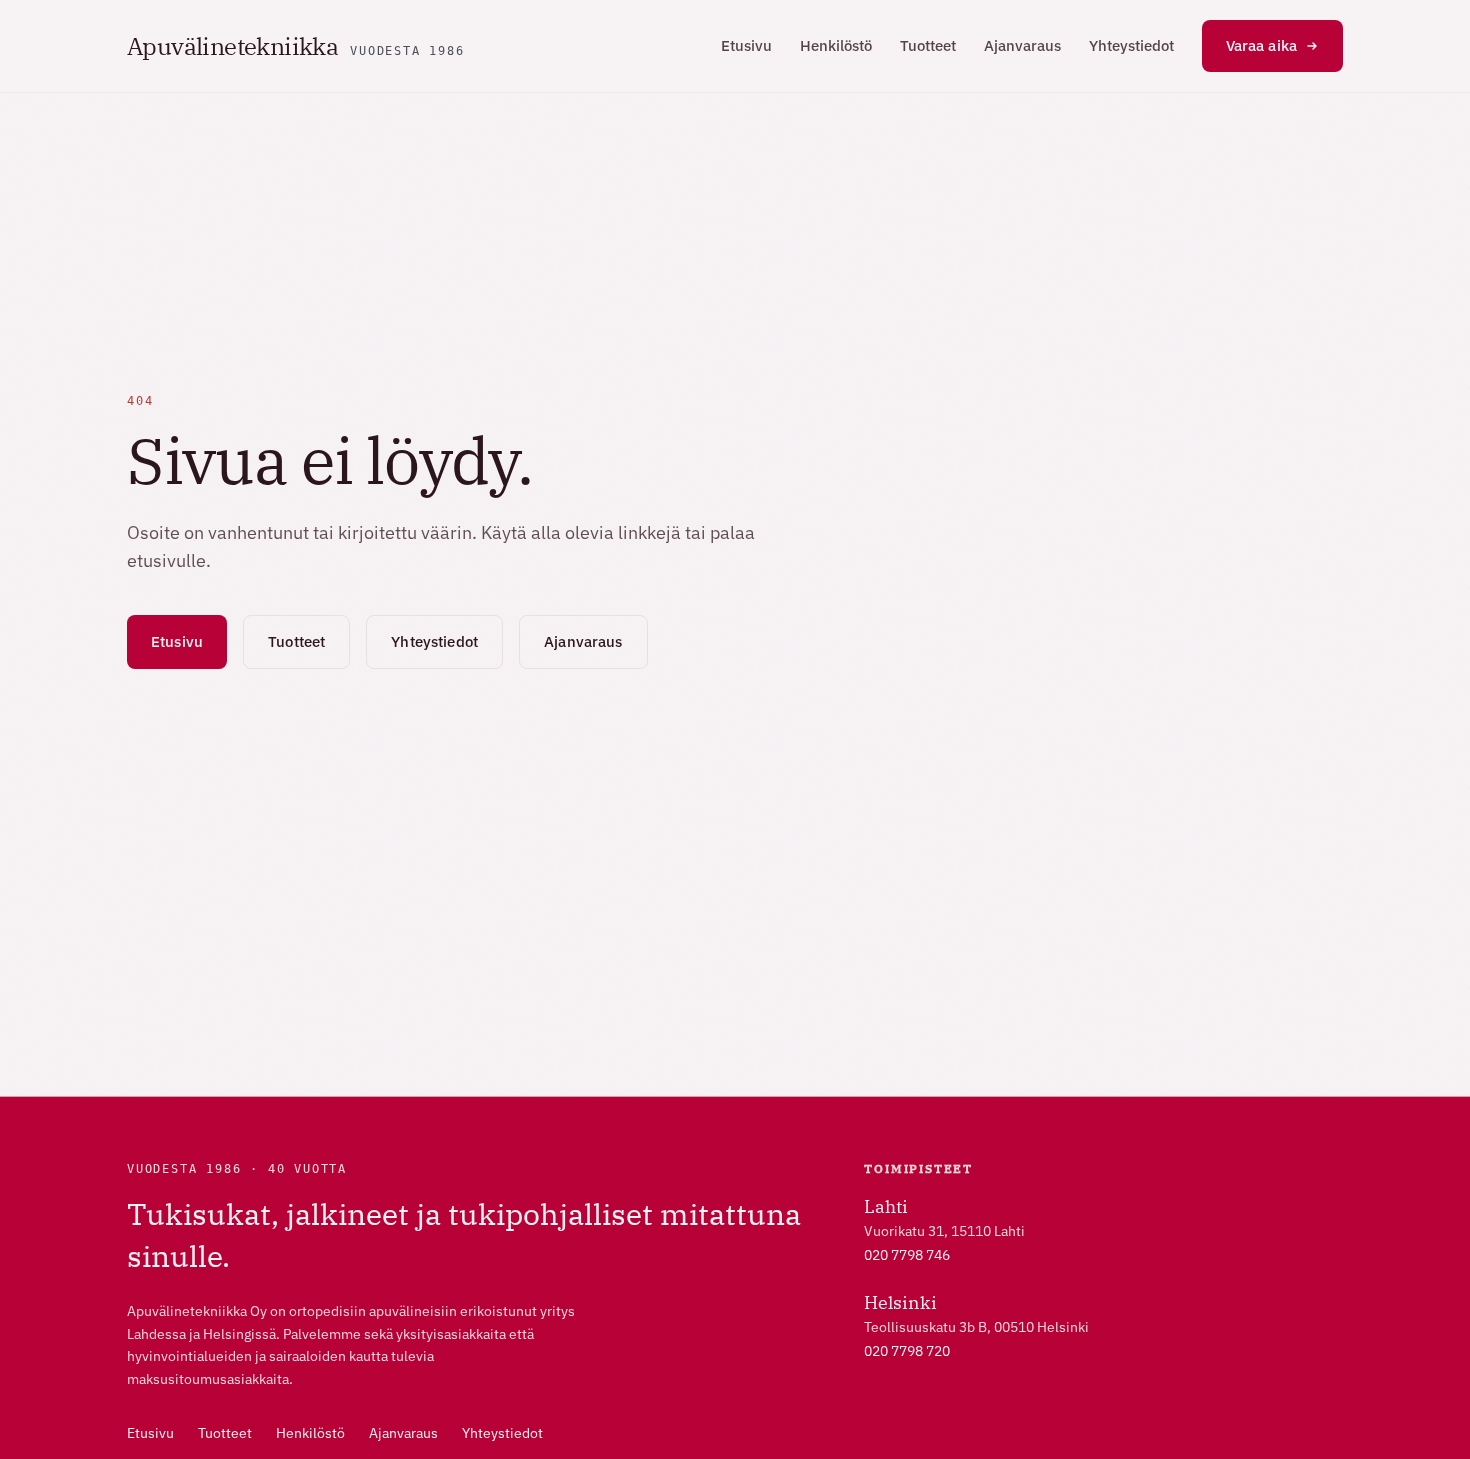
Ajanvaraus (1022, 45)
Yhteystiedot (1131, 45)
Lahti (886, 1206)
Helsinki (900, 1302)
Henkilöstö (836, 45)
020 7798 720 (907, 1351)
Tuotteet (928, 45)
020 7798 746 (907, 1255)
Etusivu (746, 45)
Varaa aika (1262, 45)
